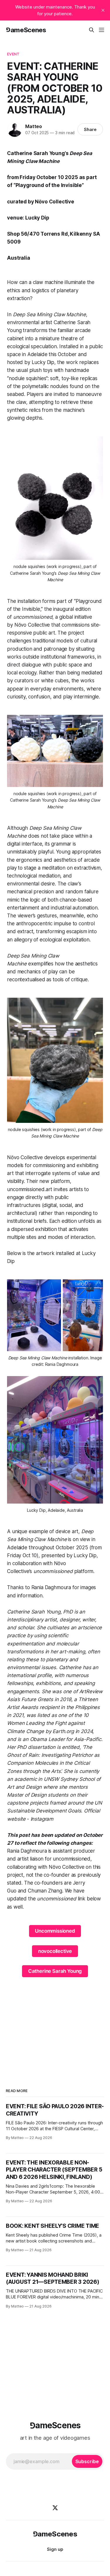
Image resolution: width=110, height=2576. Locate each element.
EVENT (13, 54)
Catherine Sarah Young (55, 1971)
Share (90, 129)
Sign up (55, 2549)
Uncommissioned (55, 1931)
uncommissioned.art (30, 1189)
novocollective (55, 1951)
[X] (55, 2508)
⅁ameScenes (26, 30)
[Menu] (101, 30)
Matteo (34, 126)
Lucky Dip (43, 362)
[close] (103, 10)
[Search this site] (92, 30)
